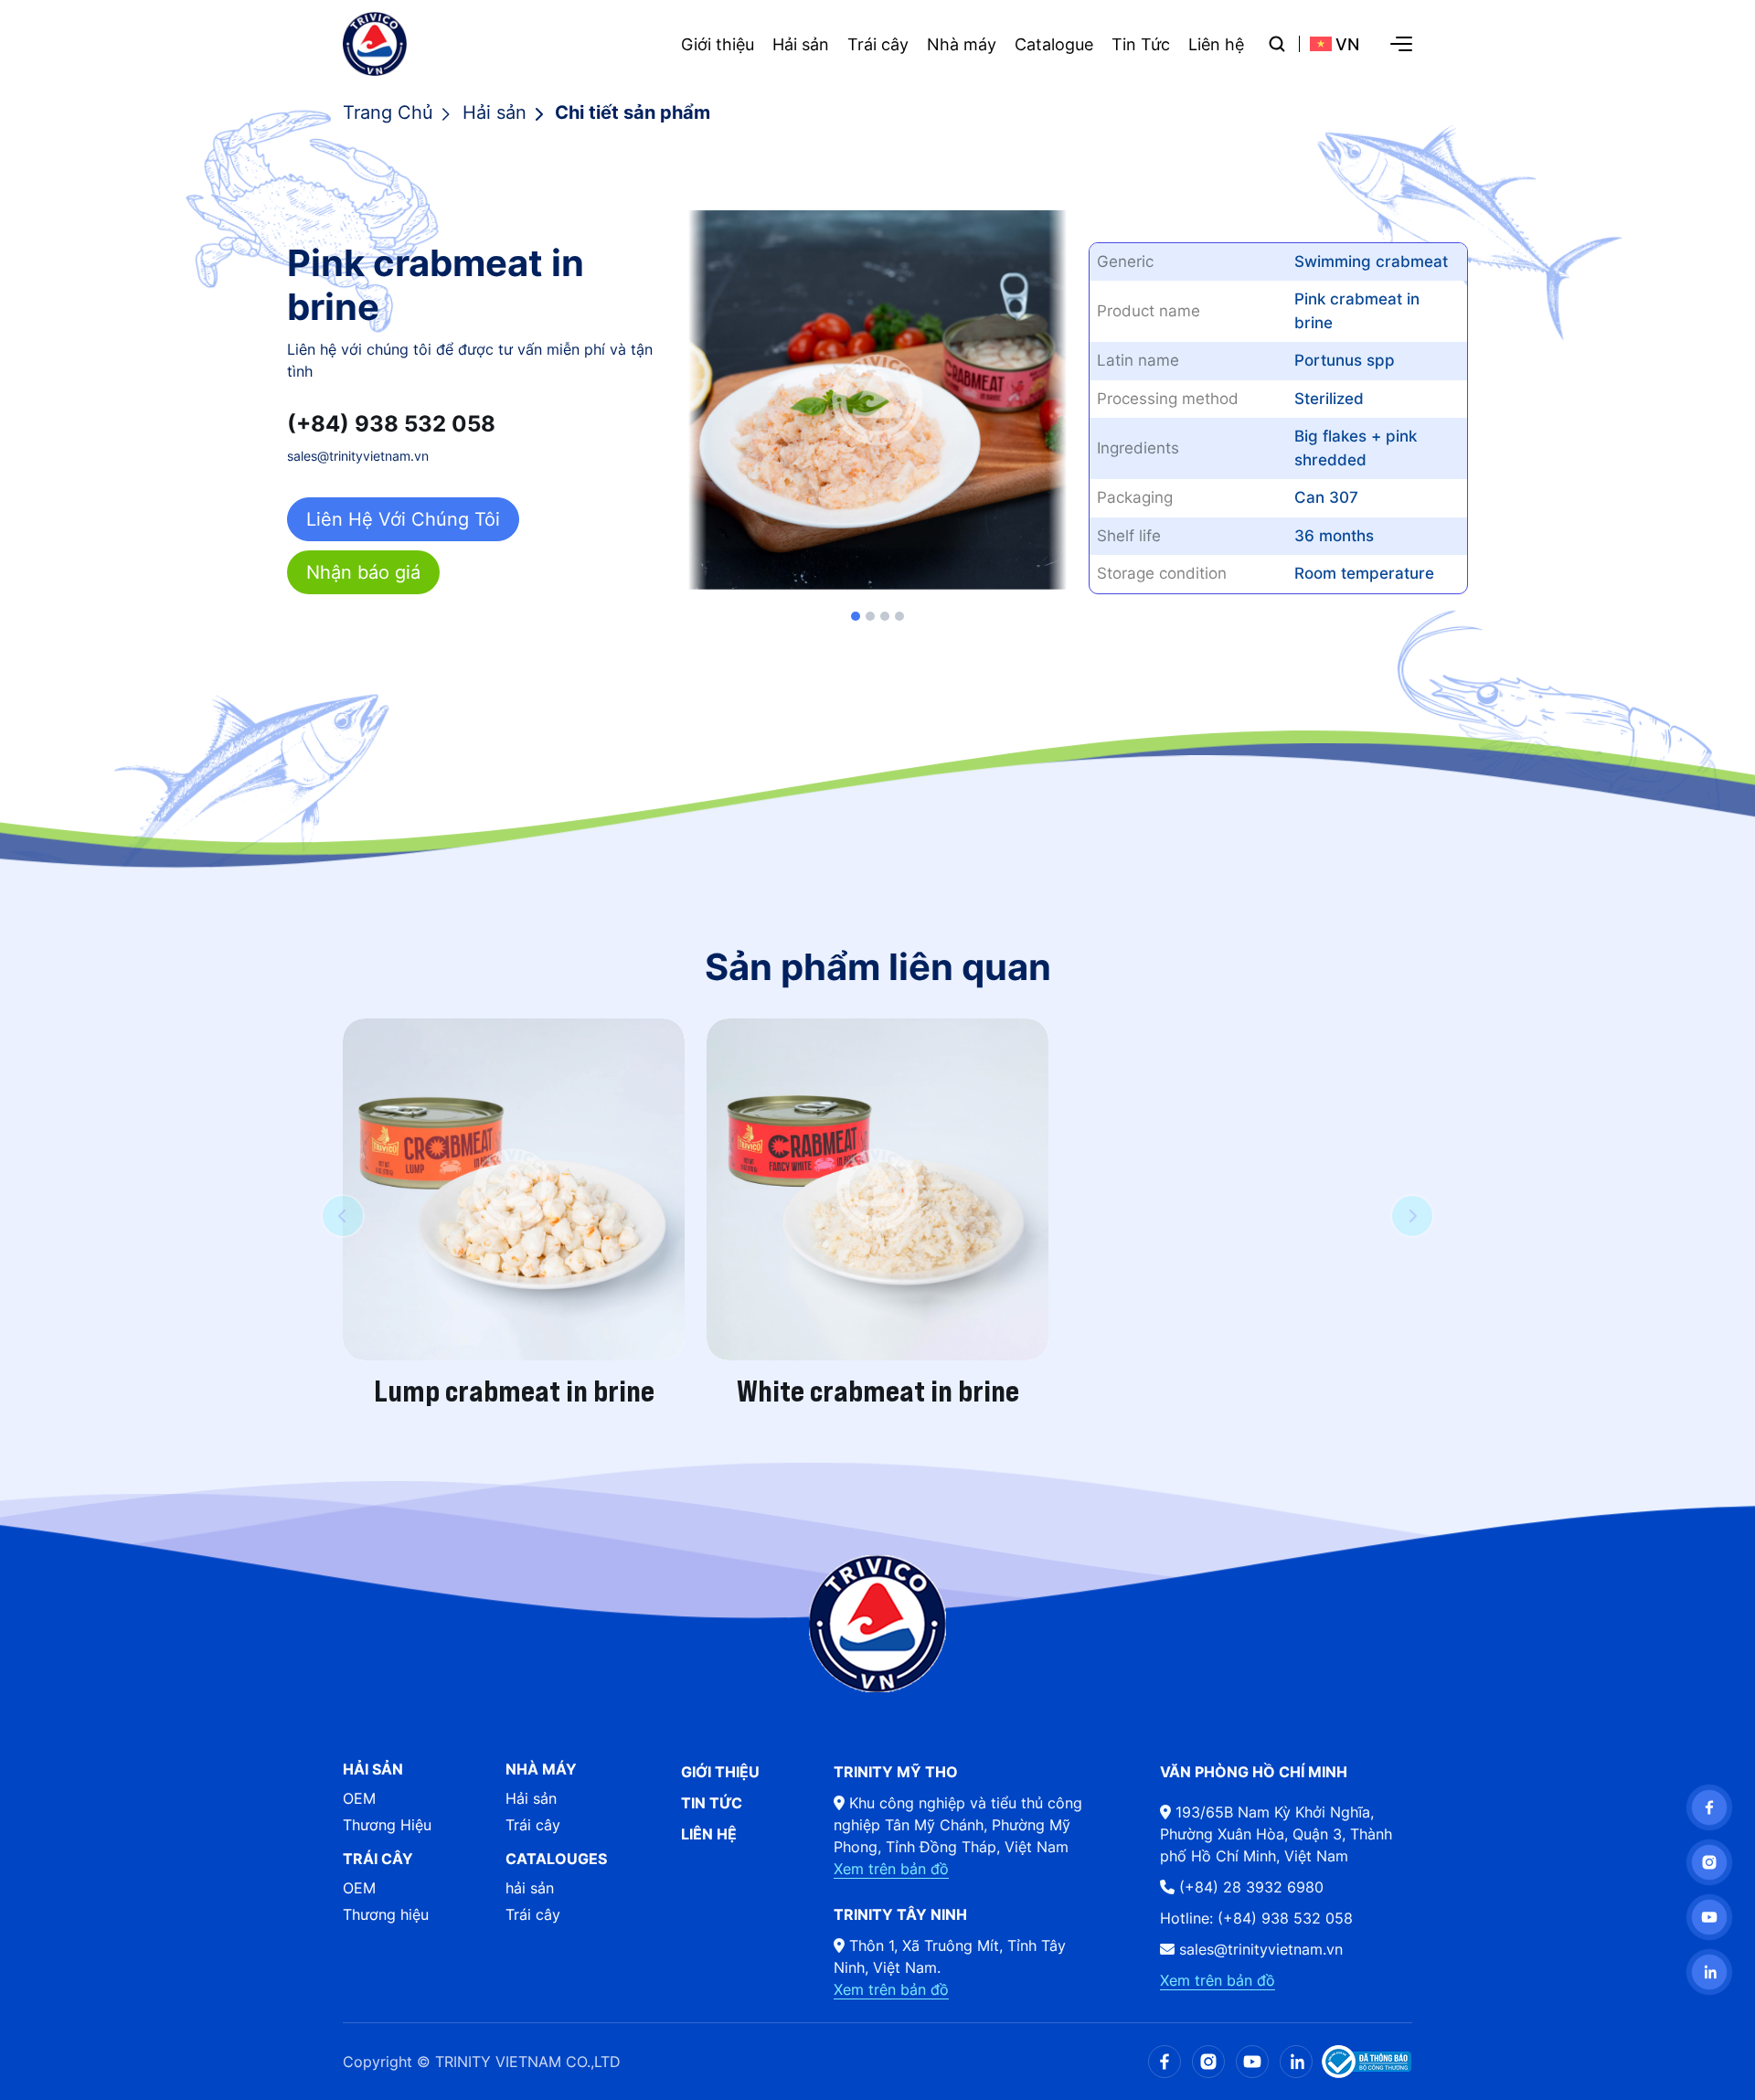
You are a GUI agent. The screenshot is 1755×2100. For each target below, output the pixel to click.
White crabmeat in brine (878, 1391)
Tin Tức (1141, 44)
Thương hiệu (386, 1914)
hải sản (530, 1888)
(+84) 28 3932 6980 (1249, 1887)
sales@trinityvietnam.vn (358, 456)
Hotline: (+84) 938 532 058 (1256, 1918)
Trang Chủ (388, 112)
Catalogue (1054, 44)
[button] (856, 616)
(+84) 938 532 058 (391, 424)
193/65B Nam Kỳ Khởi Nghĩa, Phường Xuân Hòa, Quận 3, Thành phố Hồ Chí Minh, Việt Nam (1276, 1834)
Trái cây (878, 44)
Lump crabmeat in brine (514, 1391)
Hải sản (801, 44)
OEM (359, 1798)
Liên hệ (1216, 44)
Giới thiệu (718, 44)
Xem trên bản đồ (891, 1869)
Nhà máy (962, 44)
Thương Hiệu (387, 1825)
